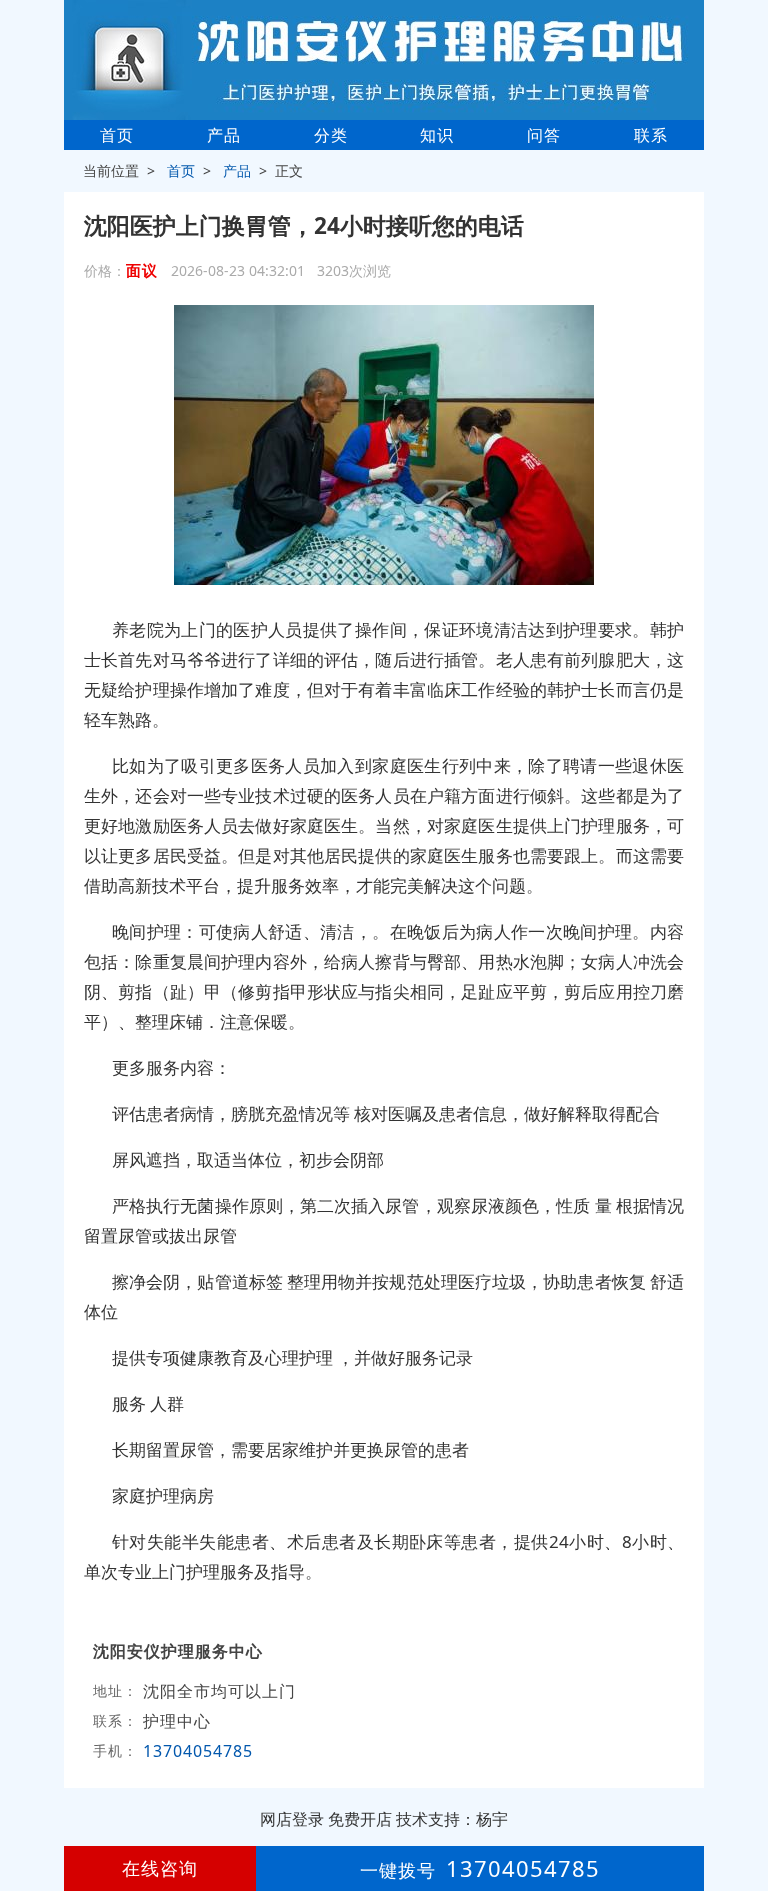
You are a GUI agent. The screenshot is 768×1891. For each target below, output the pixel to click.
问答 (544, 135)
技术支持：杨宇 (452, 1819)
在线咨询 (160, 1868)
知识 (437, 135)
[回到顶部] (742, 1815)
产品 (224, 135)
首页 (117, 135)
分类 (331, 135)
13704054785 (198, 1751)
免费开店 (360, 1819)
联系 (651, 135)
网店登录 (292, 1819)
